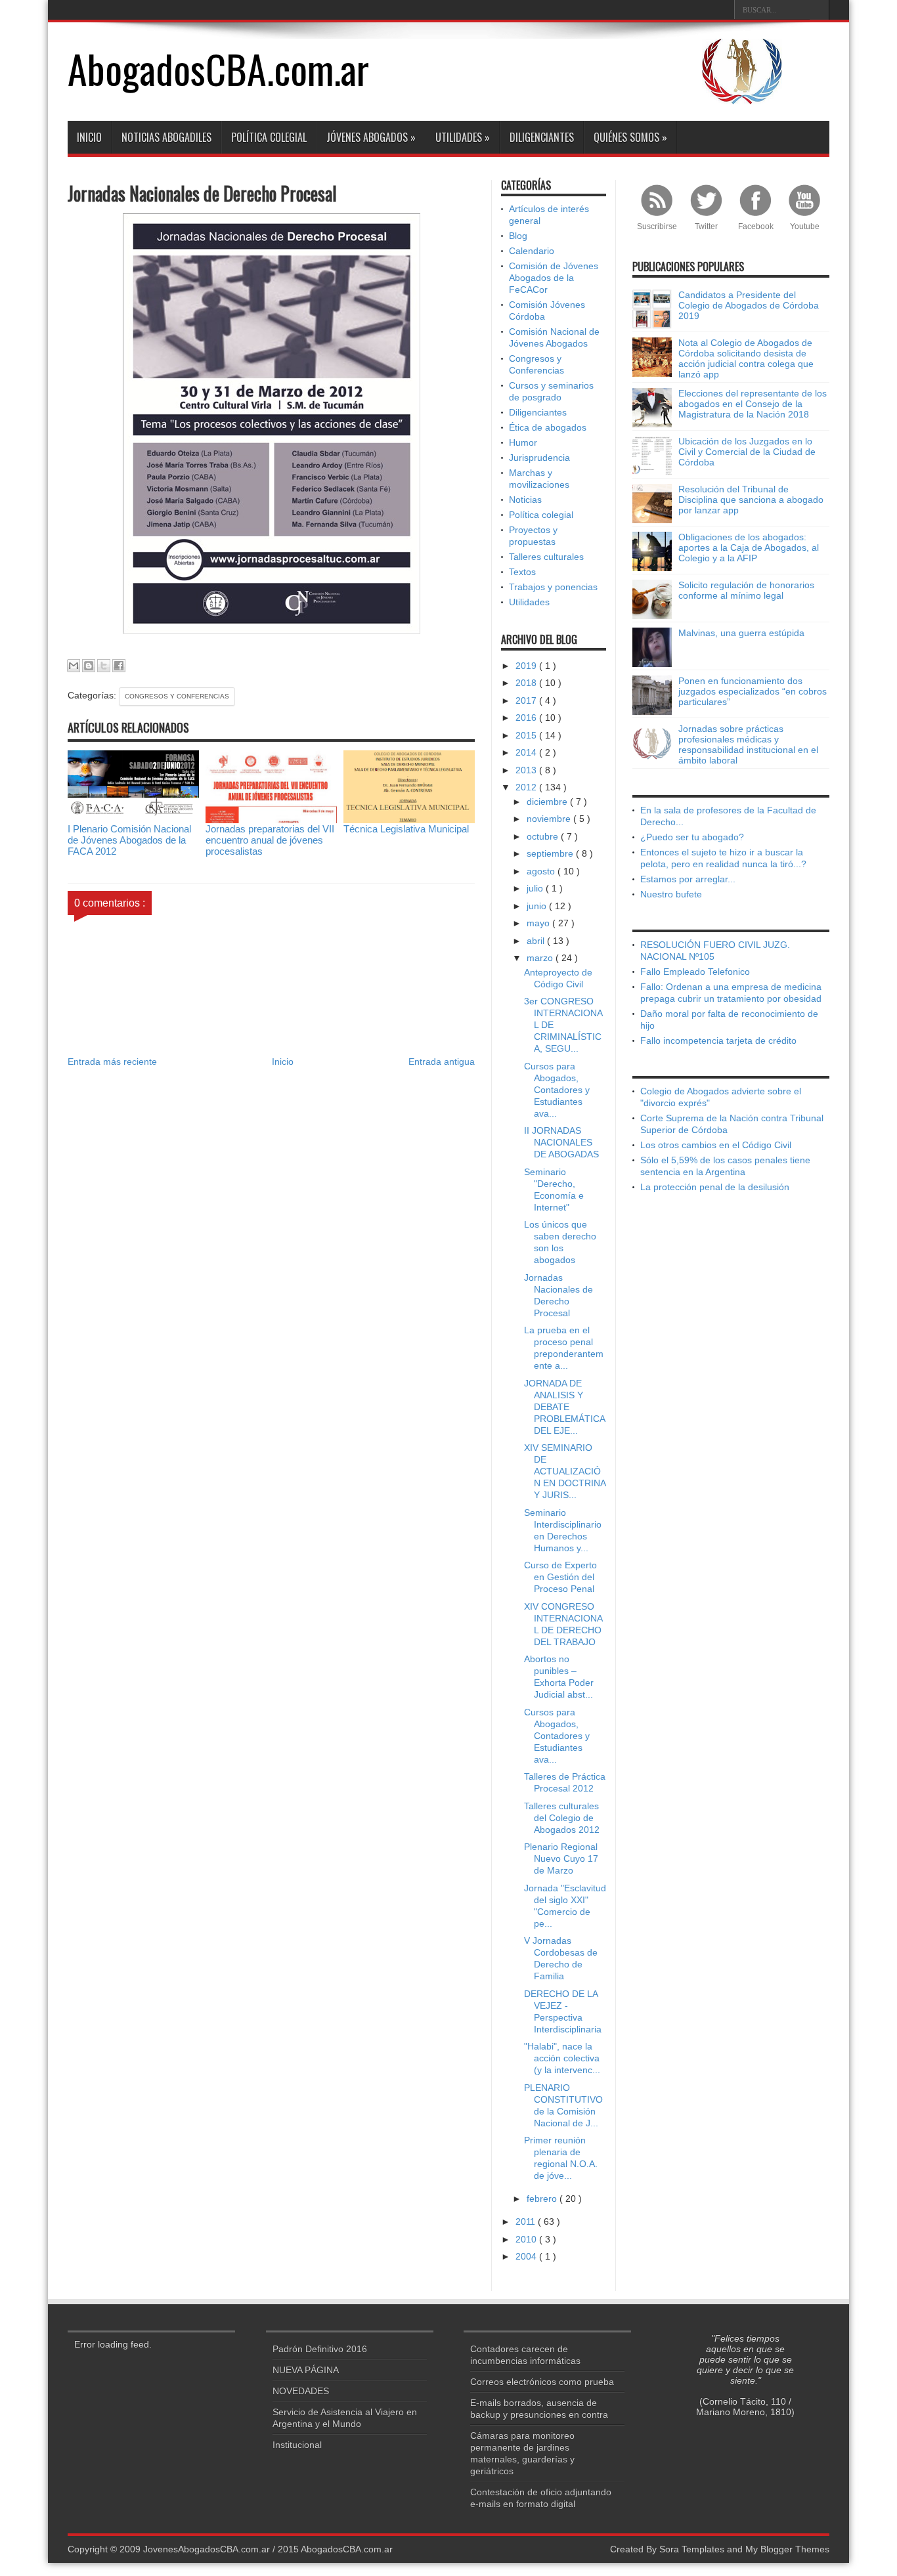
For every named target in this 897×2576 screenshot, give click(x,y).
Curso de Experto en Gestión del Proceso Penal (560, 1577)
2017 (527, 700)
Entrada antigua (442, 1062)
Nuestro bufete (671, 894)
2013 (527, 770)
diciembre (548, 802)
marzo (541, 958)
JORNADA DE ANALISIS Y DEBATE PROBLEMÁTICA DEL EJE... (564, 1407)
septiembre (551, 853)
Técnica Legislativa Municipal (406, 829)
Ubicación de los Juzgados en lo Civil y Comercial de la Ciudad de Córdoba (747, 452)
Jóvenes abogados (371, 137)
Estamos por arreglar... (688, 879)
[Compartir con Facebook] (119, 666)
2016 (527, 718)
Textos (522, 572)
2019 (527, 666)
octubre (544, 836)
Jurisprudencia (539, 458)
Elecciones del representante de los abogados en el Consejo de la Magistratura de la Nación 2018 (753, 404)
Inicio (89, 137)
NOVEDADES (301, 2391)
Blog (518, 236)
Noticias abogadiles (166, 137)
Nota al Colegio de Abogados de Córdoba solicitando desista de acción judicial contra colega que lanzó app (746, 358)
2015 (527, 735)
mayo (539, 923)
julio (536, 888)
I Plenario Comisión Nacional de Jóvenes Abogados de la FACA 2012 (129, 840)
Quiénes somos (630, 137)
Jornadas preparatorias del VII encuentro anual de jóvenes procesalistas (270, 840)
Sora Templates (692, 2549)
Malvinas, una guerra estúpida (741, 633)
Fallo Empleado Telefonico (695, 972)
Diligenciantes (542, 137)
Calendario (532, 251)
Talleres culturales (546, 557)
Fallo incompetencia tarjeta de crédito (718, 1041)
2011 (527, 2222)
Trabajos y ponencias (553, 587)
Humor (523, 442)
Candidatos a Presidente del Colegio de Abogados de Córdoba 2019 (749, 305)
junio (538, 906)
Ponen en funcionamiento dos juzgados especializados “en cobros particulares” (753, 691)
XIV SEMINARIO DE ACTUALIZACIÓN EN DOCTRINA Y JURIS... (565, 1471)
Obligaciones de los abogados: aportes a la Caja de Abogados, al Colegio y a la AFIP (749, 547)
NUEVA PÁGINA (306, 2370)
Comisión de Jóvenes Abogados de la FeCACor (554, 278)
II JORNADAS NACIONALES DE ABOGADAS (561, 1142)
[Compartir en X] (104, 666)
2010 (527, 2239)
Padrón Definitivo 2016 (320, 2349)
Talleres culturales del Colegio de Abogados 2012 (562, 1818)
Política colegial (269, 137)
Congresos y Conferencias (177, 696)
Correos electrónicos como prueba (542, 2382)
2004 (527, 2256)
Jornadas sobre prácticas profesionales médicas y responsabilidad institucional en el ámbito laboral (748, 744)
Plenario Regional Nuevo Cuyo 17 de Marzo (561, 1858)
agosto (542, 871)
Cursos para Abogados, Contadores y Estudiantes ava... (557, 1090)
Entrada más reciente (112, 1062)
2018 (527, 683)
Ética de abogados (548, 427)
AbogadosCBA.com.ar (218, 68)
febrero (543, 2199)
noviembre (550, 819)
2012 (527, 787)
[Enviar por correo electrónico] (74, 666)
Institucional (297, 2445)
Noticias (525, 500)
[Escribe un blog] (89, 666)
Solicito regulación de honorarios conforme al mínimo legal (746, 590)
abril (537, 941)
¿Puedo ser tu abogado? (692, 837)
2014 (527, 752)
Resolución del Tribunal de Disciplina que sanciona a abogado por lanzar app (751, 500)
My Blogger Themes (787, 2549)
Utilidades (463, 137)
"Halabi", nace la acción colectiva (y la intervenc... (562, 2058)
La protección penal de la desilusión (715, 1187)
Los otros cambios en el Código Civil (716, 1145)
